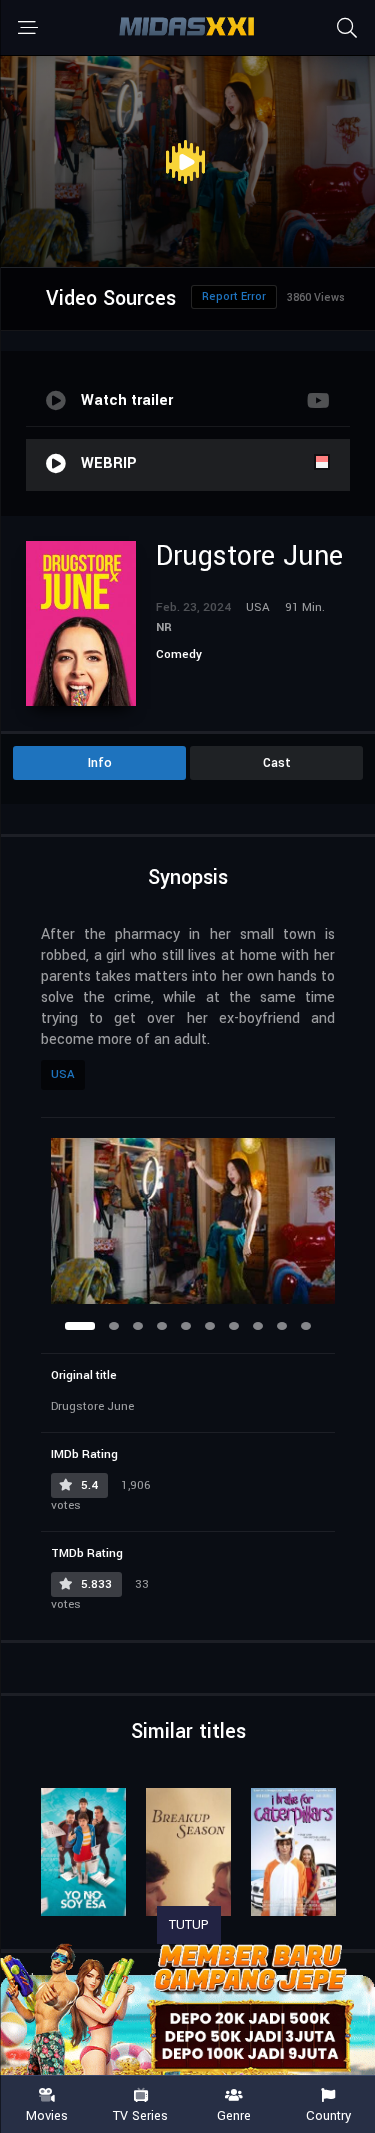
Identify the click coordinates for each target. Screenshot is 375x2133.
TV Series (140, 2115)
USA (63, 1074)
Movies (47, 2115)
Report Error (234, 296)
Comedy (179, 654)
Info (100, 763)
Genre (234, 2115)
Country (328, 2115)
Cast (277, 763)
